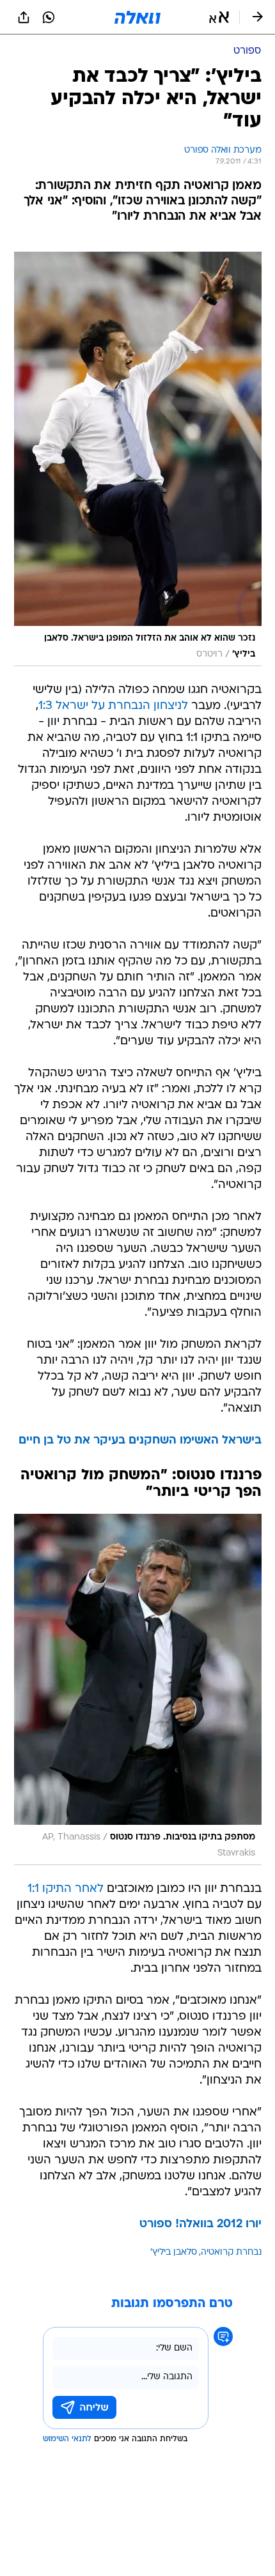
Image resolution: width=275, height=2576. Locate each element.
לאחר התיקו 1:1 (66, 1889)
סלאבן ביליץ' (174, 2252)
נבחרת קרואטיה (231, 2252)
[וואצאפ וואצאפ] (49, 17)
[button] (219, 17)
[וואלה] (137, 17)
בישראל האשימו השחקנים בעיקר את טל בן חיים (140, 1441)
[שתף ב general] (24, 17)
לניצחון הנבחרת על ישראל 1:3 (113, 706)
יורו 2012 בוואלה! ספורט (200, 2224)
